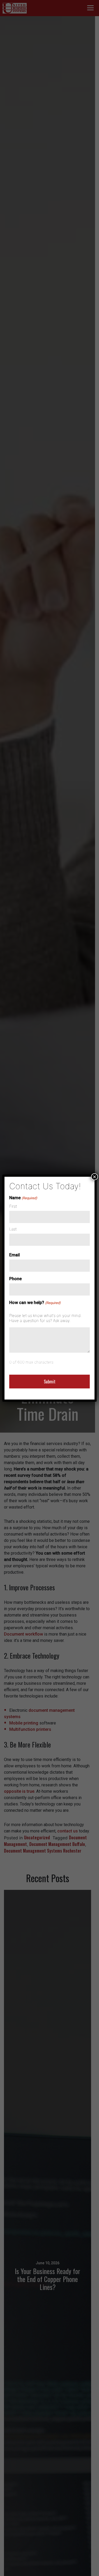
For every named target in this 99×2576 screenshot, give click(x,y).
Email (15, 1255)
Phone (15, 1279)
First (13, 1206)
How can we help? (35, 1303)
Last (13, 1229)
